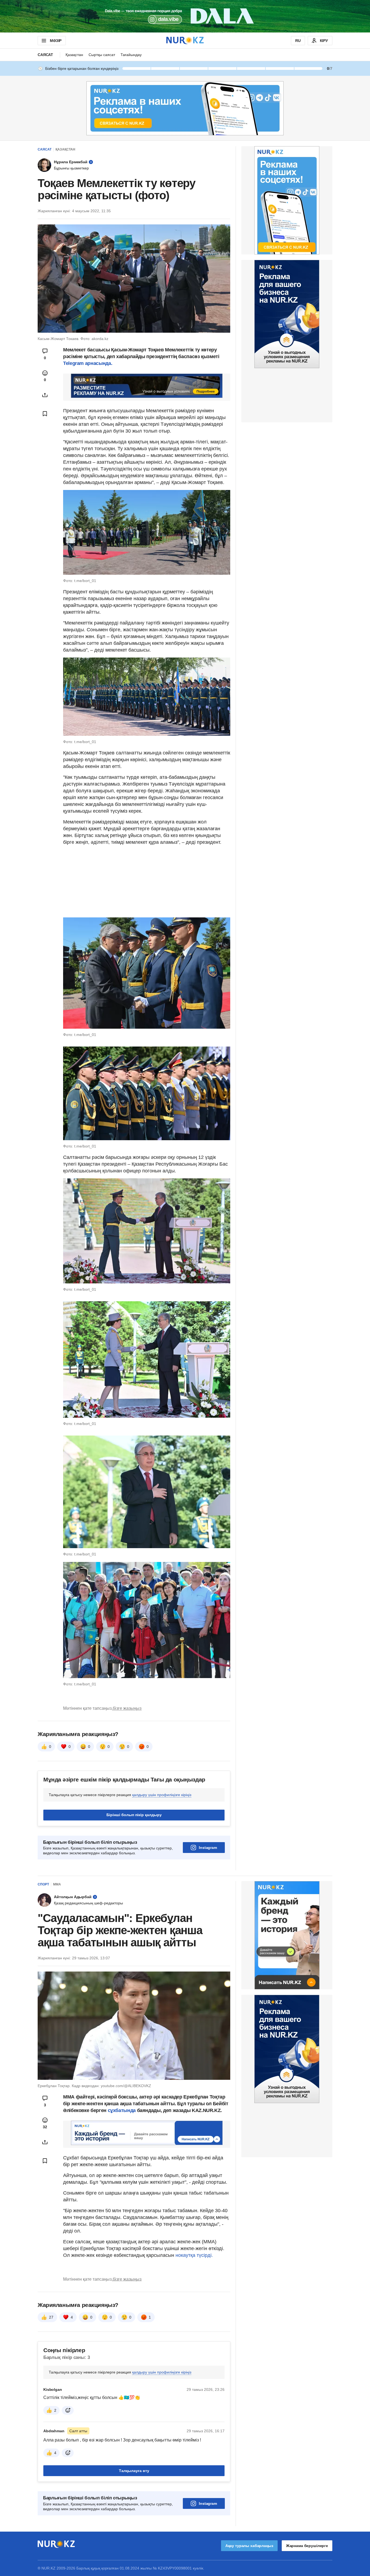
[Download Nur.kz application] (185, 16)
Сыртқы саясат (102, 55)
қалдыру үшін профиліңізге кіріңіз (162, 1795)
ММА (57, 1884)
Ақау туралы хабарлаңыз (249, 2546)
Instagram (208, 1848)
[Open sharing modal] (45, 395)
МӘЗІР (56, 41)
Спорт (43, 1884)
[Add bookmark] (45, 414)
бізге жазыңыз (127, 1708)
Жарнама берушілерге (307, 2546)
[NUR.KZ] (185, 40)
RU (298, 41)
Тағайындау (131, 55)
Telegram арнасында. (88, 363)
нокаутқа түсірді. (194, 2255)
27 (51, 2317)
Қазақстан (74, 55)
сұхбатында (122, 2110)
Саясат (45, 55)
